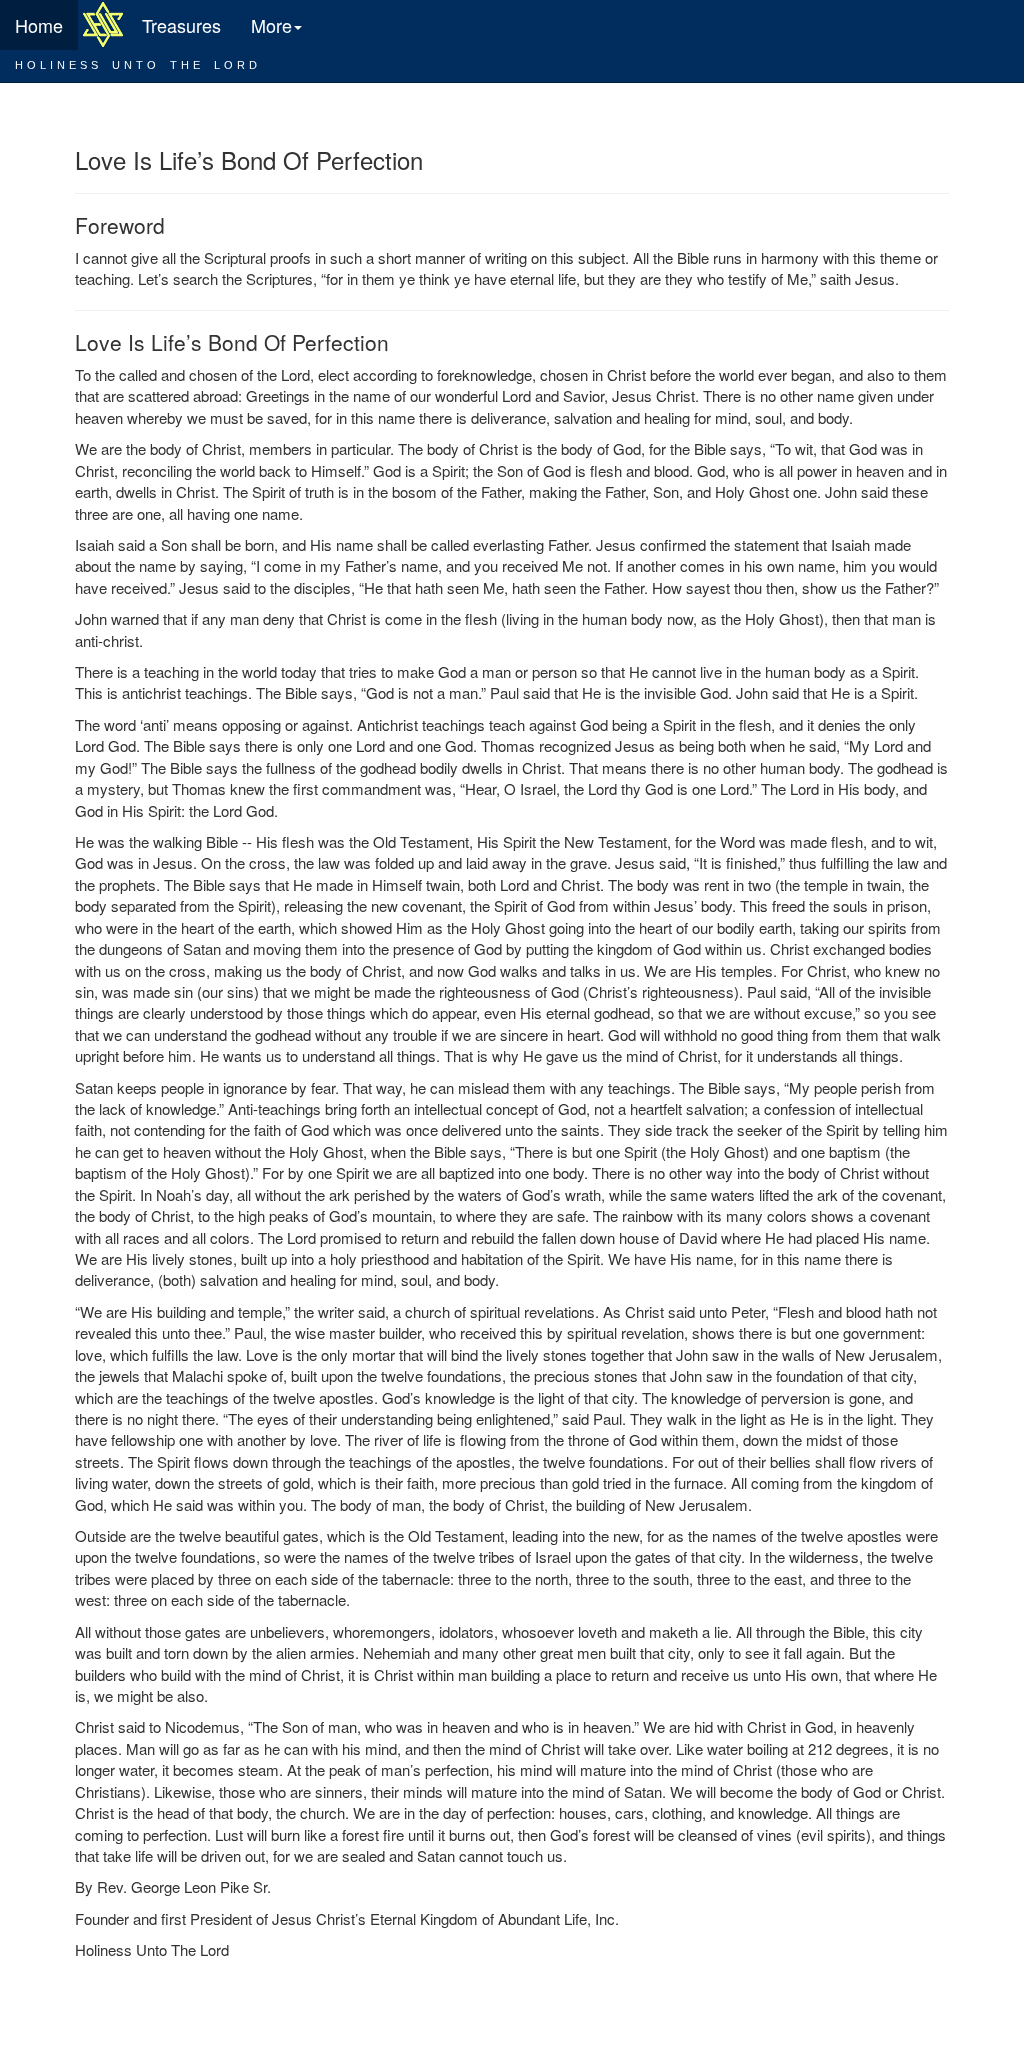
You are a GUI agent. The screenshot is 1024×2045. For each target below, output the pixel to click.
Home (39, 25)
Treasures (181, 25)
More (271, 25)
